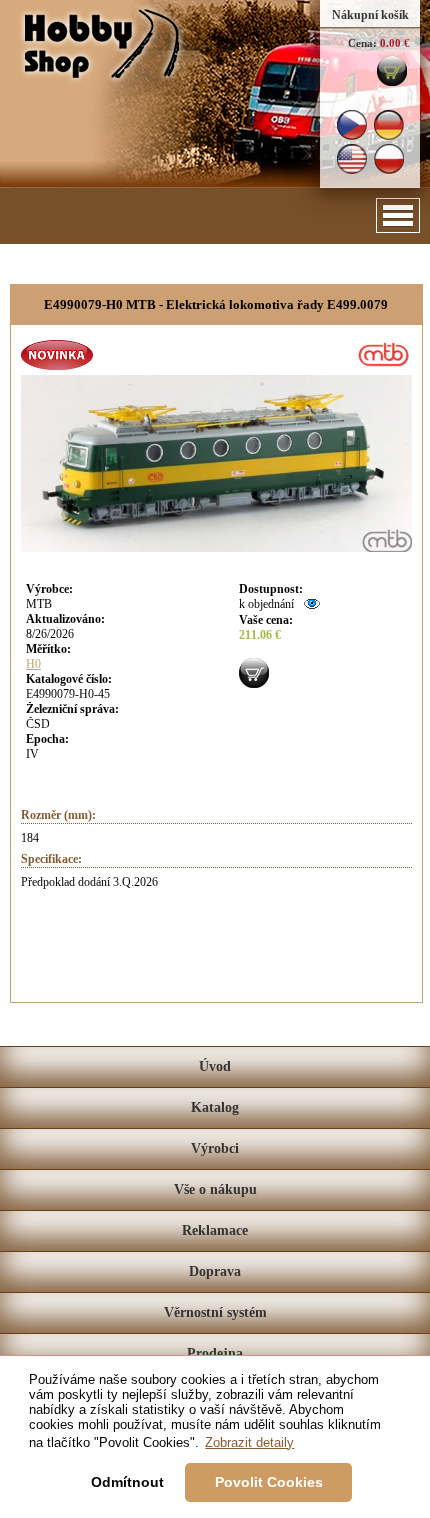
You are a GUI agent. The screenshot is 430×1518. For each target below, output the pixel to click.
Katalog (215, 1107)
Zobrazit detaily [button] (249, 1442)
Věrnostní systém (215, 1312)
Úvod (215, 1066)
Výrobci (215, 1148)
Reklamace (215, 1230)
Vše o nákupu (215, 1189)
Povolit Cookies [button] (269, 1482)
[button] (398, 215)
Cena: (362, 43)
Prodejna (215, 1353)
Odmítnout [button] (127, 1482)
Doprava (215, 1271)
